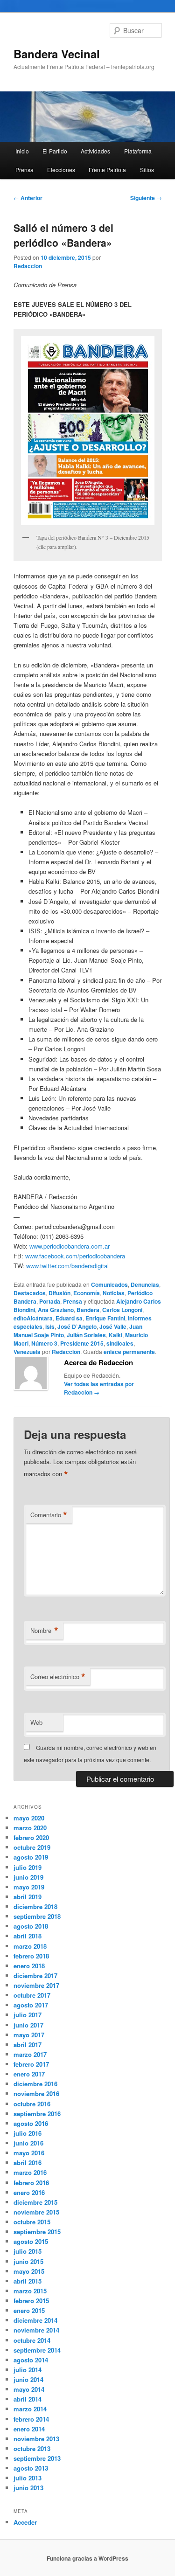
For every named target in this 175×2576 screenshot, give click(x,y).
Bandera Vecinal (57, 54)
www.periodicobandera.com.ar (70, 1246)
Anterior (28, 198)
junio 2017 (28, 2025)
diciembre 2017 (35, 1975)
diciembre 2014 (35, 2320)
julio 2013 (28, 2478)
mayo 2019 (29, 1887)
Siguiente (146, 198)
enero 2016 (29, 2192)
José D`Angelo (77, 1326)
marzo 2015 (30, 2291)
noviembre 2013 (36, 2439)
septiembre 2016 (37, 2114)
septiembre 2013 (37, 2458)
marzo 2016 (30, 2172)
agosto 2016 (31, 2123)
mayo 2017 (29, 2035)
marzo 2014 (30, 2409)
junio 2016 (28, 2143)
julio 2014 (28, 2370)
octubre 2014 (32, 2340)
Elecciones (61, 170)
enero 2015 (29, 2310)
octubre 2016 (32, 2104)
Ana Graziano (56, 1310)
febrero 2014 (31, 2419)
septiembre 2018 (37, 1916)
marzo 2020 (30, 1828)
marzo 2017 (30, 2054)
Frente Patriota (107, 170)
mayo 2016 (29, 2153)
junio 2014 (28, 2379)
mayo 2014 (29, 2389)
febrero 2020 (31, 1837)
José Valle (113, 1326)
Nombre (44, 1631)
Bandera (88, 1310)
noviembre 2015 (36, 2212)
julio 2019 (28, 1867)
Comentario (49, 1515)
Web (36, 1722)
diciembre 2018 (35, 1906)
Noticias (114, 1293)
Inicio (22, 151)
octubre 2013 (32, 2448)
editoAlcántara (33, 1318)
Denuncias (145, 1285)
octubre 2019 (32, 1847)
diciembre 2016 (35, 2084)
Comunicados (109, 1285)
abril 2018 (28, 1936)
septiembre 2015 (37, 2232)
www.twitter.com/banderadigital (67, 1266)
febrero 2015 (31, 2301)
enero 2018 (29, 1966)
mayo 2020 (29, 1818)
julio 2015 (28, 2251)
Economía (87, 1293)
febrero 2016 (31, 2183)
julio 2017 (28, 2015)
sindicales (120, 1343)
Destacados (30, 1293)
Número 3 (44, 1343)
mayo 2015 (29, 2271)
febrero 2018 (31, 1956)
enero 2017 (29, 2074)
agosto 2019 (31, 1857)
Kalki (115, 1335)
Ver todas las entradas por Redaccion (99, 1388)
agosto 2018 (31, 1926)
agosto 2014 (31, 2360)
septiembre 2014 (37, 2350)
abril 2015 (28, 2281)
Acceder (25, 2522)
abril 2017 (28, 2045)
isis (50, 1326)
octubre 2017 (32, 1995)
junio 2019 (28, 1877)
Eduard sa (69, 1318)
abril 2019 (28, 1897)
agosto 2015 (31, 2241)
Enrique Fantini (105, 1318)
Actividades (95, 151)
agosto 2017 (31, 2005)
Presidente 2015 (82, 1343)
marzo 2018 (30, 1946)
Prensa (24, 170)
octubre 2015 (32, 2222)
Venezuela (27, 1352)
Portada (50, 1301)
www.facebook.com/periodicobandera (75, 1256)
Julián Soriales (86, 1335)
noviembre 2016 (36, 2093)
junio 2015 (28, 2261)
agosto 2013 (31, 2468)
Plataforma (138, 151)
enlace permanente (129, 1352)
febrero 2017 (31, 2064)
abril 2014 (28, 2399)
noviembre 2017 (36, 1985)
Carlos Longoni (122, 1310)
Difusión (59, 1293)
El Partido (55, 151)
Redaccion (28, 266)
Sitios (147, 170)
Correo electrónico (58, 1677)
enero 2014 (29, 2429)
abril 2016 (28, 2163)
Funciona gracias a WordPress (87, 2558)
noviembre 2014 (36, 2330)
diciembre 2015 (35, 2202)
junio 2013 (28, 2488)
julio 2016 (28, 2133)
